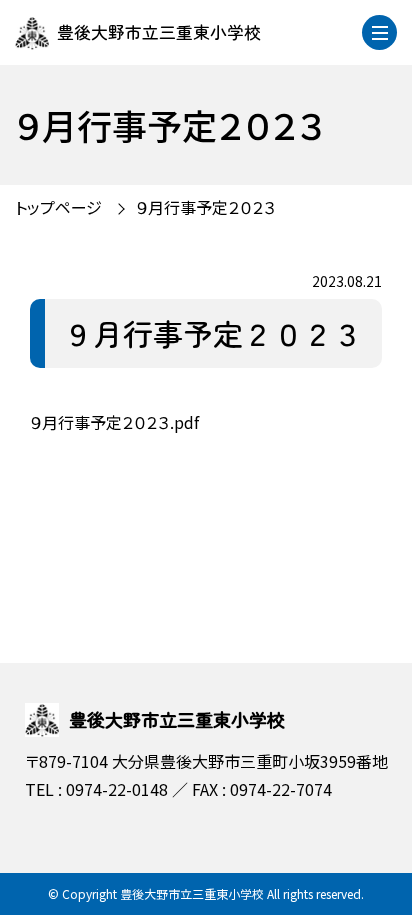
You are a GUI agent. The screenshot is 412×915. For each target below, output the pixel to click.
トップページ (58, 207)
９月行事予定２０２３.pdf (114, 422)
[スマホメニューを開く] (379, 32)
